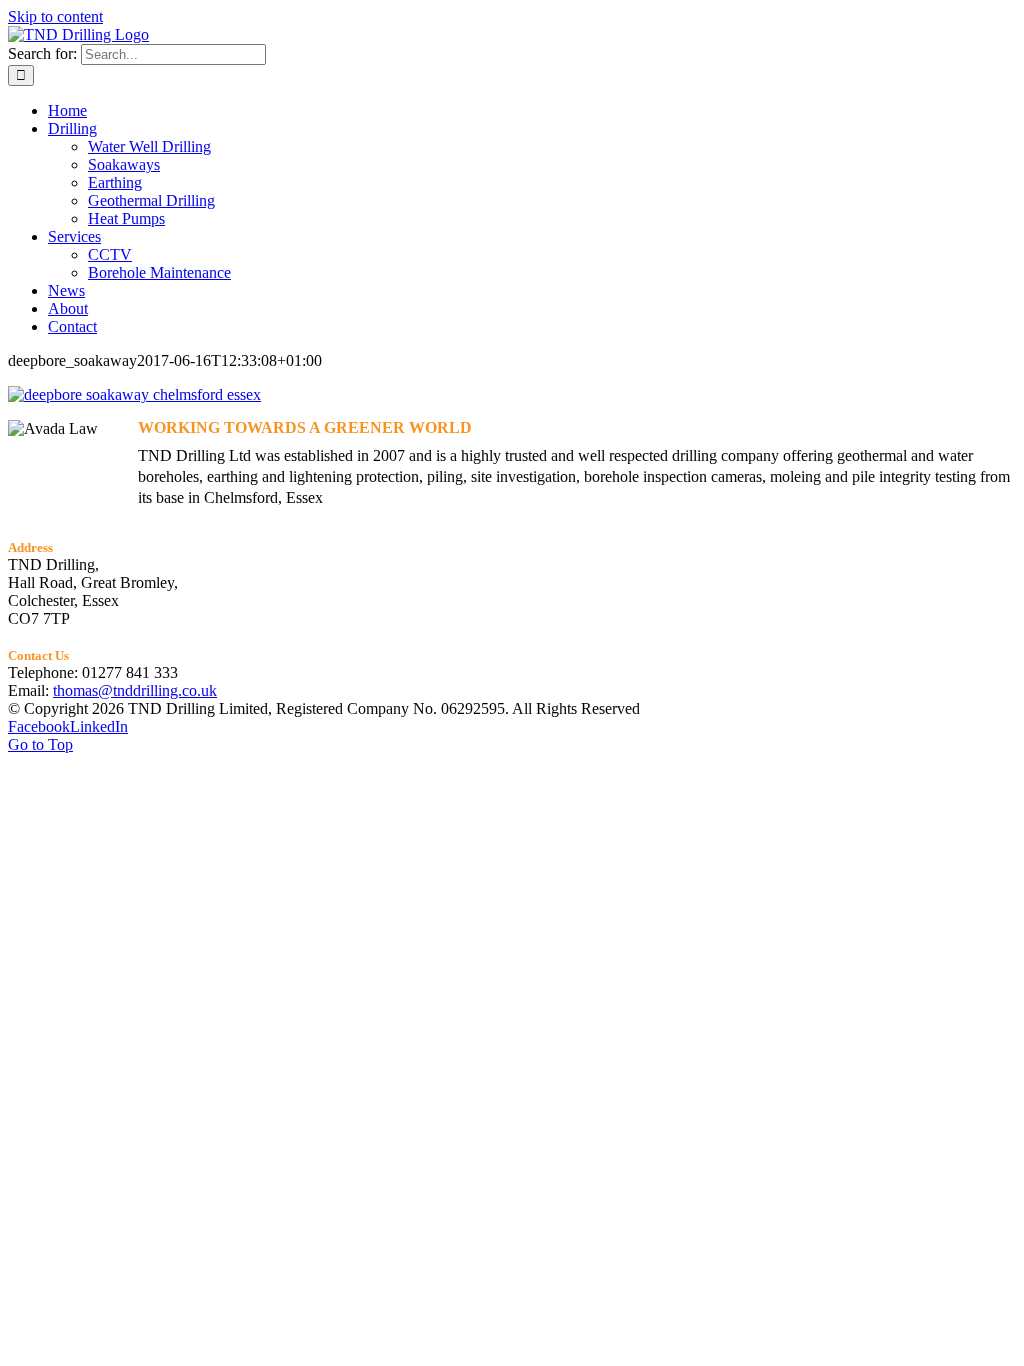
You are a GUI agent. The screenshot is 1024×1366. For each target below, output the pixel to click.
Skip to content (55, 16)
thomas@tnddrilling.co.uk (135, 690)
